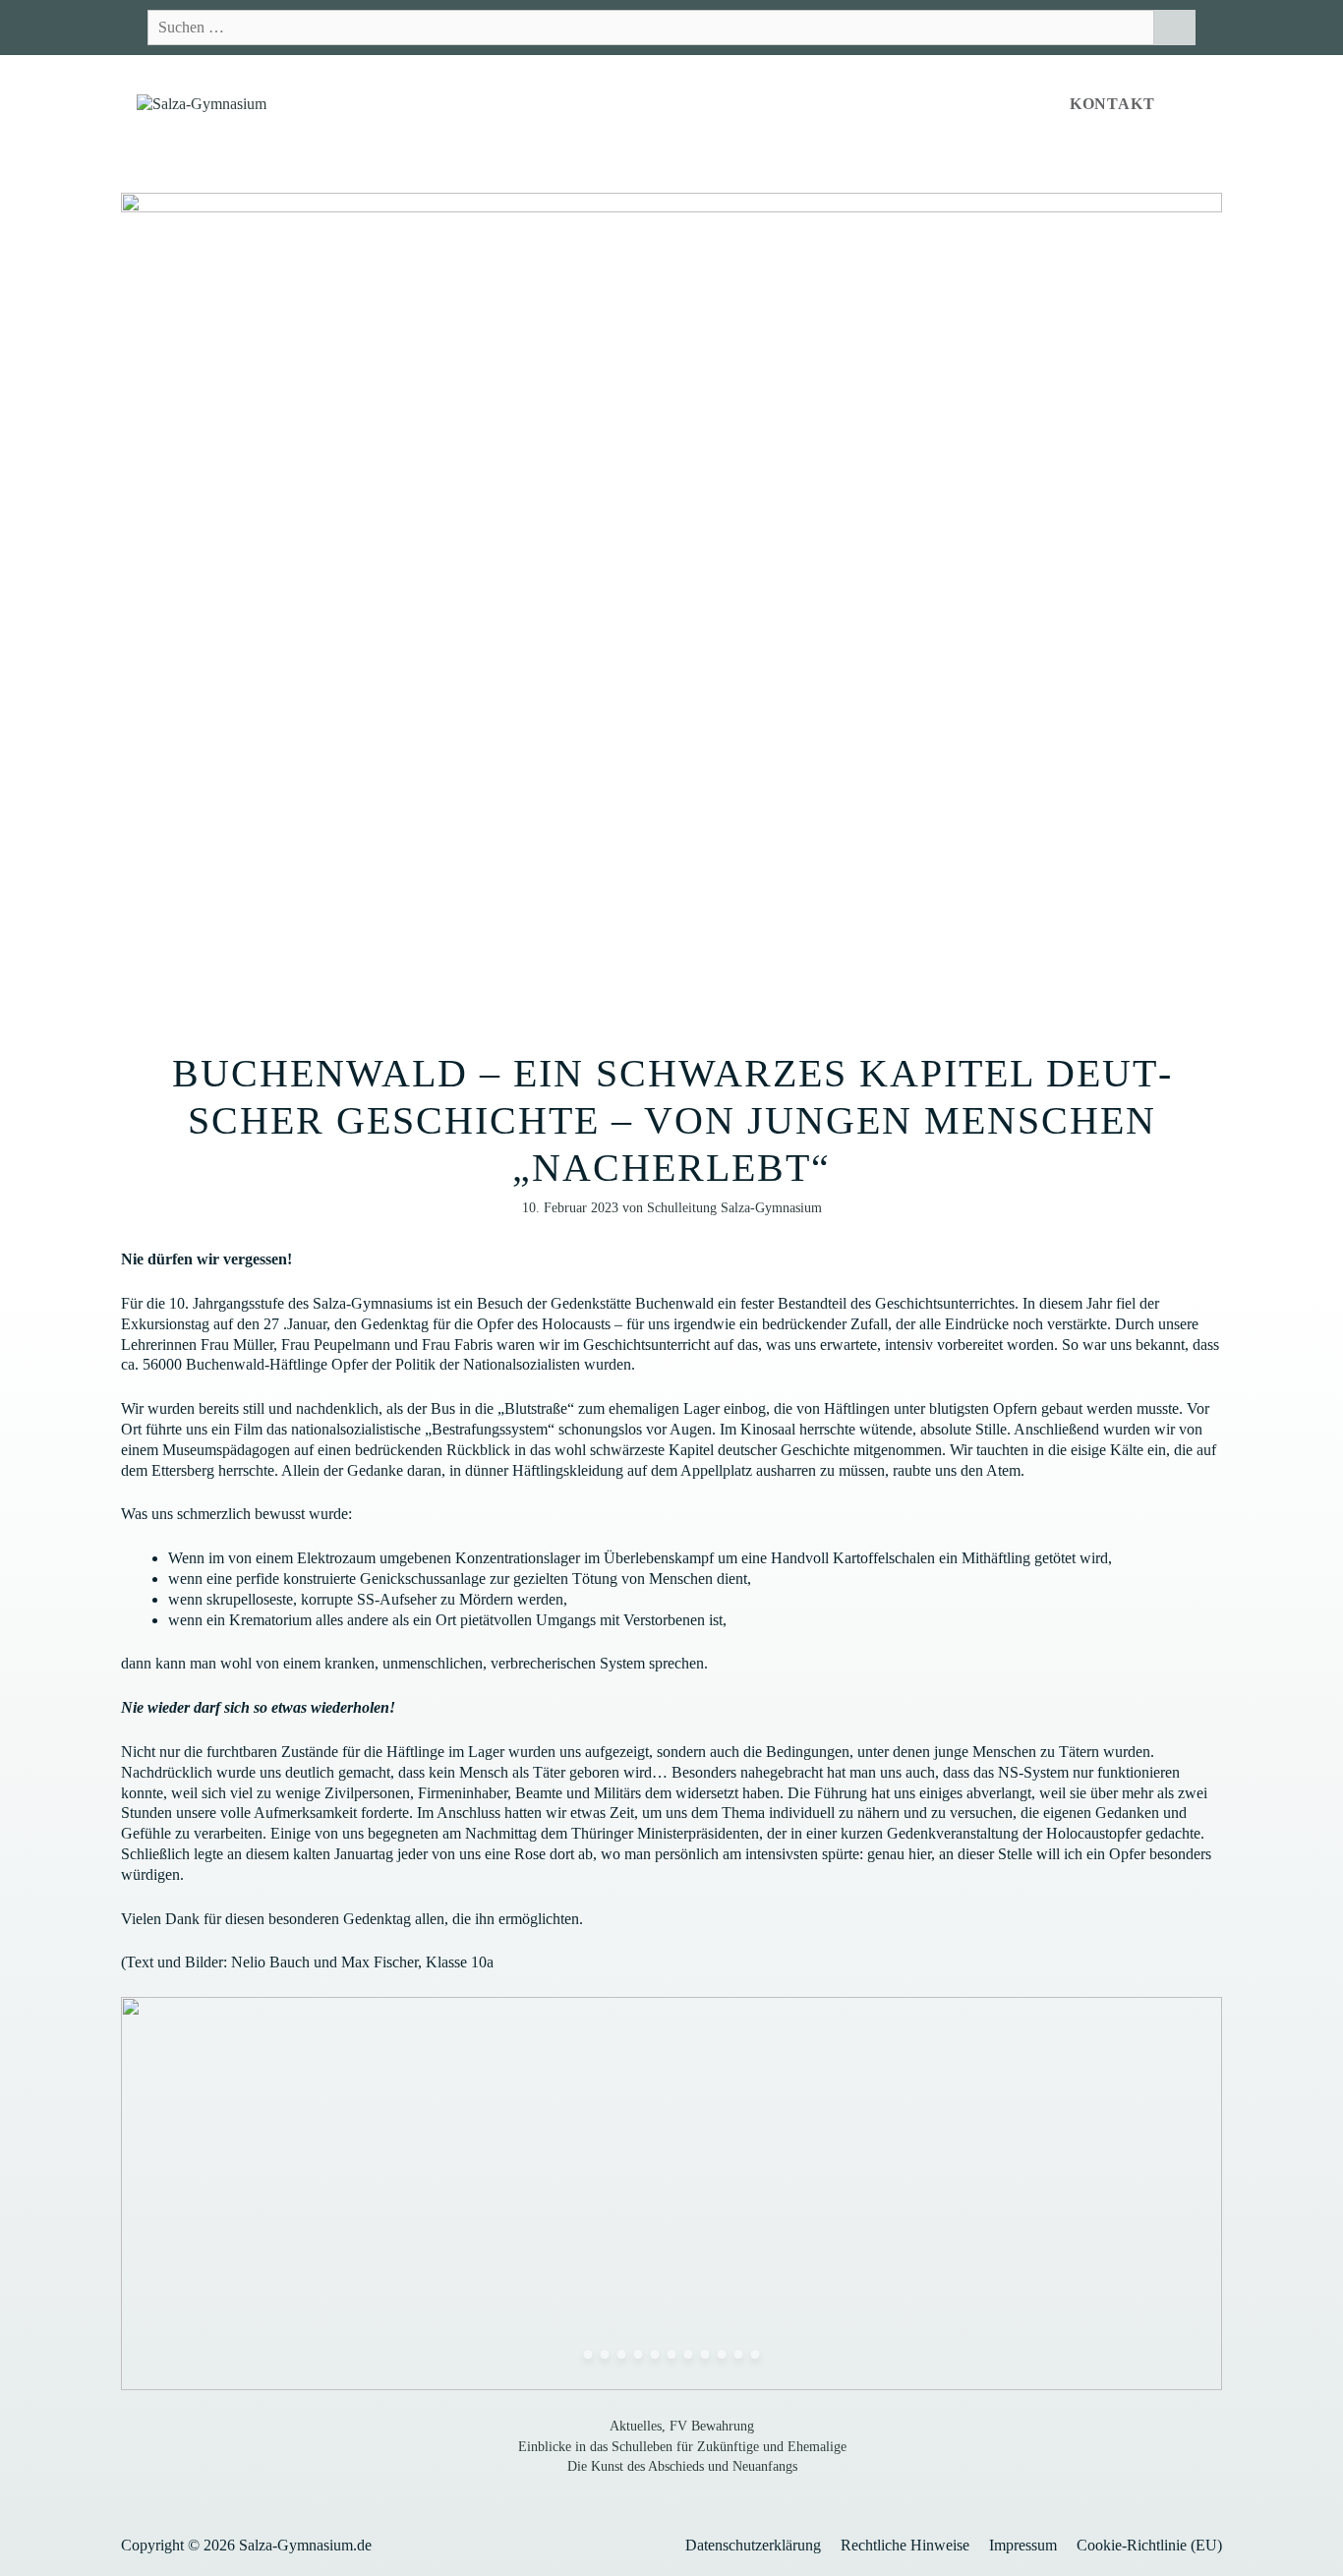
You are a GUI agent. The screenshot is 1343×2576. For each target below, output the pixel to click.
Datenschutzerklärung (753, 2545)
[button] (1196, 104)
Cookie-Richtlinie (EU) (1149, 2545)
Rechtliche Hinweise (905, 2545)
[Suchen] (1174, 28)
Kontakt (1112, 104)
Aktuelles (636, 2426)
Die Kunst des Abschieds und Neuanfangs (682, 2466)
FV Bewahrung (712, 2426)
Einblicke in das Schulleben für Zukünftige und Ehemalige (682, 2447)
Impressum (1023, 2545)
